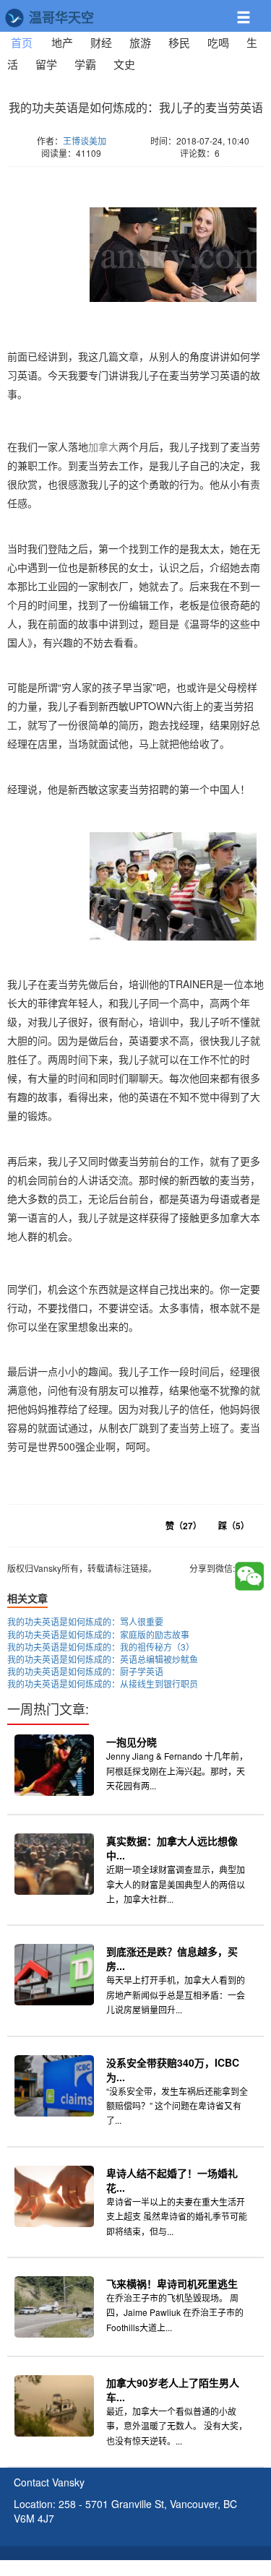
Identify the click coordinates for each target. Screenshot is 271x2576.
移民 (179, 42)
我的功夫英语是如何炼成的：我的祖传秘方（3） (101, 1647)
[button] (251, 12)
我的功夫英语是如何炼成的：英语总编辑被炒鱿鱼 (103, 1659)
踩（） (234, 1526)
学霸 (85, 64)
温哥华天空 (60, 17)
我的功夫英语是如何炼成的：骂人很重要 (85, 1621)
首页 (26, 42)
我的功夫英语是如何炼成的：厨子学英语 (85, 1671)
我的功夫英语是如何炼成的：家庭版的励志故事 (98, 1634)
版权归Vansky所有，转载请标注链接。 (94, 174)
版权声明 (226, 2569)
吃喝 (218, 42)
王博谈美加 (85, 141)
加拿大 (103, 446)
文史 (124, 64)
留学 (46, 64)
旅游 (140, 42)
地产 (62, 42)
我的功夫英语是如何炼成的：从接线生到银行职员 (103, 1684)
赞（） (184, 1526)
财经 (101, 42)
